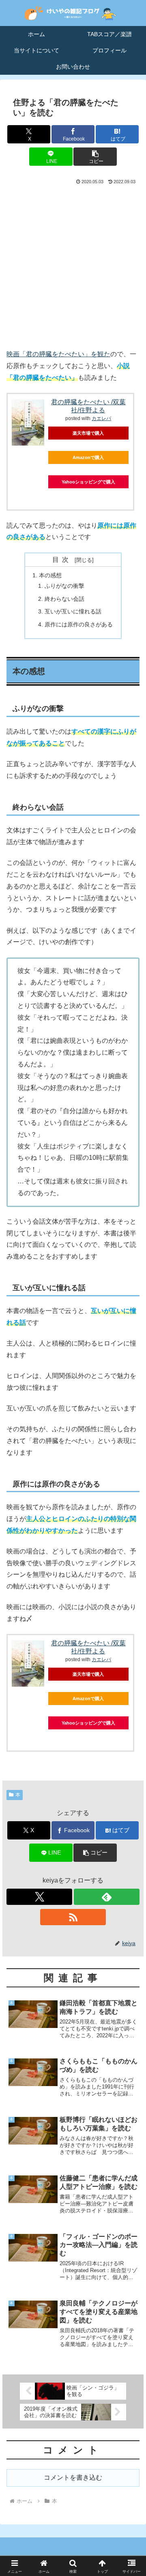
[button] (95, 157)
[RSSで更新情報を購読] (73, 1917)
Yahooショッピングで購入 (88, 482)
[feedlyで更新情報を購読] (107, 1897)
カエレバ (101, 418)
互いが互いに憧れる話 (73, 611)
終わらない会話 (64, 599)
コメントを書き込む (73, 2477)
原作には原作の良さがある (79, 624)
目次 (62, 560)
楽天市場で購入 (88, 433)
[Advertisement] (73, 266)
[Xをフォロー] (39, 1897)
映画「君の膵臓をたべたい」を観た (58, 354)
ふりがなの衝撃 (64, 586)
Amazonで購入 (88, 457)
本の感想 (50, 575)
